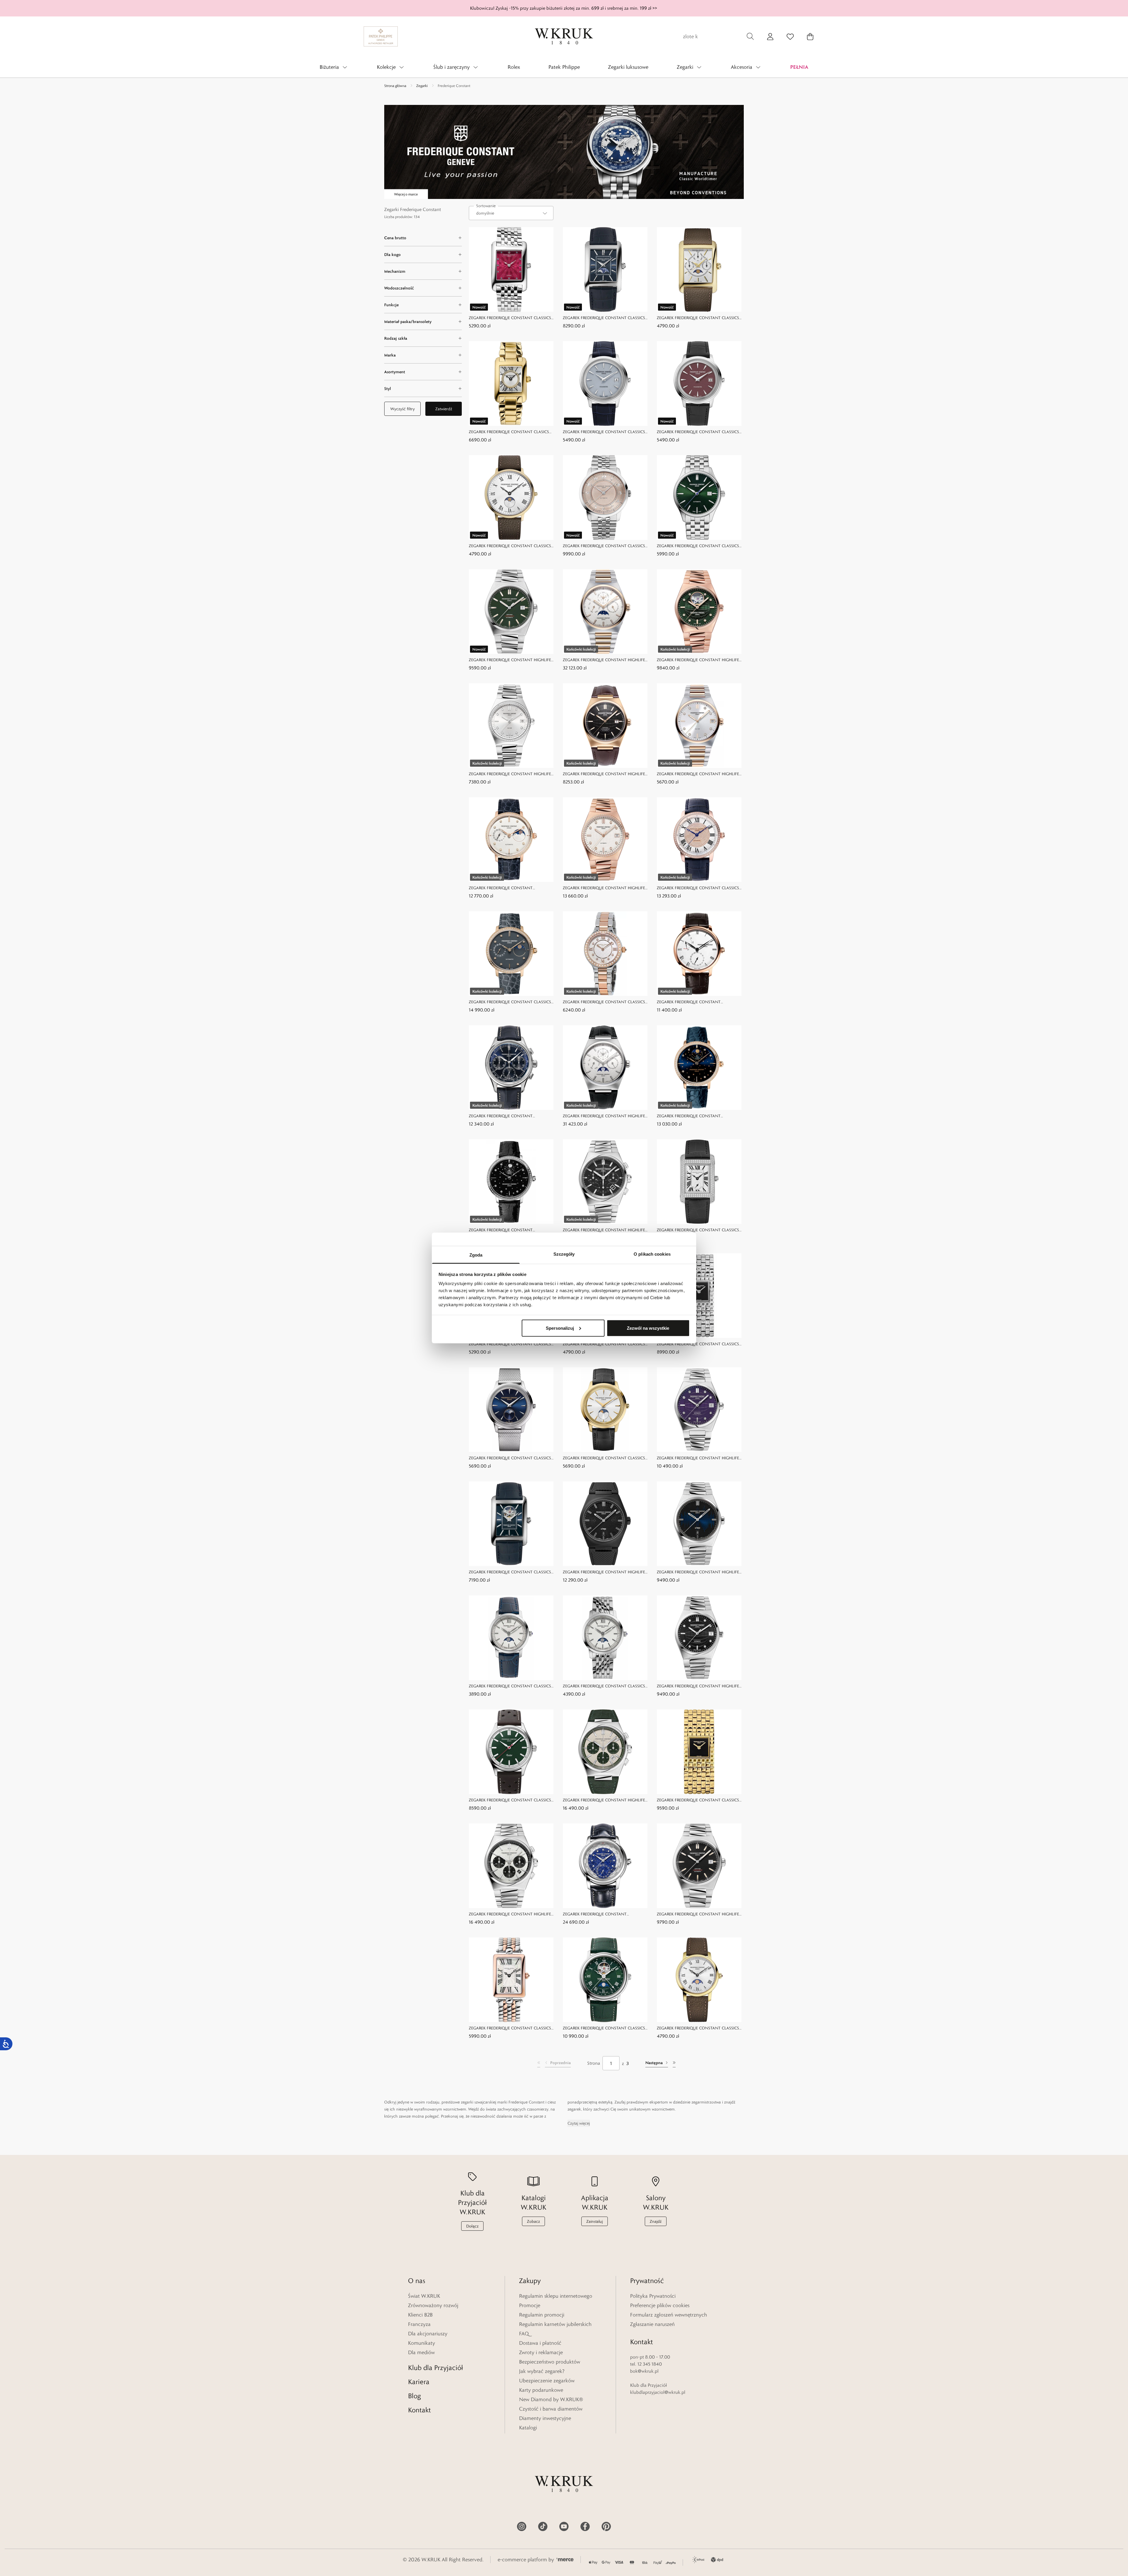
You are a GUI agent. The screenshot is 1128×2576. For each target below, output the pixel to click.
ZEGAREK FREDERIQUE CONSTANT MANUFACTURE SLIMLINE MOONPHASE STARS (700, 1116)
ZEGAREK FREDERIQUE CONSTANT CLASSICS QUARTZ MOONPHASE (510, 546)
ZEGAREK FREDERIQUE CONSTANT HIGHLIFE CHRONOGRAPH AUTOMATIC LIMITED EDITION (604, 1800)
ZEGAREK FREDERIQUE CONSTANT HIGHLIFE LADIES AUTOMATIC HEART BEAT (698, 660)
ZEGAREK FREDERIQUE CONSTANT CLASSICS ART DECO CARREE (510, 2028)
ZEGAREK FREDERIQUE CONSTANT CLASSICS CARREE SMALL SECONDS (698, 1230)
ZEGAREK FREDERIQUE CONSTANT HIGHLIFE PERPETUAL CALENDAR (604, 1116)
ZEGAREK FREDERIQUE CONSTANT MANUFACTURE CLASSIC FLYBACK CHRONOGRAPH (501, 1116)
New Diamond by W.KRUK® (551, 2399)
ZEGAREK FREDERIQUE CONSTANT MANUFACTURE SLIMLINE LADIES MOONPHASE (501, 888)
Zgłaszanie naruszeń (652, 2324)
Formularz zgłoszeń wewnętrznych (669, 2315)
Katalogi (528, 2428)
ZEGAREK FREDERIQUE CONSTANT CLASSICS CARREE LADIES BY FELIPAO (510, 318)
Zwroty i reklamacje (541, 2352)
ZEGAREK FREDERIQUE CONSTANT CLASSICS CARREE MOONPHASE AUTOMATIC (604, 318)
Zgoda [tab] (476, 1255)
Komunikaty (422, 2343)
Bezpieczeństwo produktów (550, 2362)
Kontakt (419, 2410)
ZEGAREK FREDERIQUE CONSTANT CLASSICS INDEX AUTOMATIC (698, 546)
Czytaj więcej (579, 2123)
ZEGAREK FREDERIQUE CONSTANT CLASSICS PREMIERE (604, 546)
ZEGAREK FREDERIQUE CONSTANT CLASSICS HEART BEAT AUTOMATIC (510, 1572)
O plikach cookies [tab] (652, 1254)
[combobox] (511, 213)
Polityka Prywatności (653, 2296)
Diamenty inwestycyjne (545, 2418)
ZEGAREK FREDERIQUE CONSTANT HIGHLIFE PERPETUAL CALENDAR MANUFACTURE (604, 660)
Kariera (419, 2382)
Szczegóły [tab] (564, 1254)
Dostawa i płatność (540, 2343)
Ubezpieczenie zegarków (547, 2381)
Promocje (530, 2305)
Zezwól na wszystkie (648, 1328)
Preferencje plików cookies (660, 2305)
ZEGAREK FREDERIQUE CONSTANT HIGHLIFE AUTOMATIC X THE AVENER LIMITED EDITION (605, 1572)
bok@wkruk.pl (644, 2371)
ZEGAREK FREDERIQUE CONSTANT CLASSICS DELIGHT (604, 1002)
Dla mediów (421, 2352)
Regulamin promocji (542, 2315)
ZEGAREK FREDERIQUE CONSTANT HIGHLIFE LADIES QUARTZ (510, 774)
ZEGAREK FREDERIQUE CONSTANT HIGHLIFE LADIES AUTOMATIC (604, 888)
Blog (414, 2396)
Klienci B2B (420, 2315)
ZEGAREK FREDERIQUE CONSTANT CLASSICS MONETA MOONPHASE (510, 1458)
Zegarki (422, 86)
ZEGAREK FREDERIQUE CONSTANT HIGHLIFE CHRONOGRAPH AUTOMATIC (604, 1230)
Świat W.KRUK (424, 2296)
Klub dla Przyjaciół (435, 2368)
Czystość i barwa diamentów (551, 2409)
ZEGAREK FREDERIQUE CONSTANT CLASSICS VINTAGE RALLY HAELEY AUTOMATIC (510, 1800)
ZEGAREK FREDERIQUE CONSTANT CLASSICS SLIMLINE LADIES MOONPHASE (510, 1002)
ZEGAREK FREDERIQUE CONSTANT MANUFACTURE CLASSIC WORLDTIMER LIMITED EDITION (599, 1914)
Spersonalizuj (560, 1328)
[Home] (564, 36)
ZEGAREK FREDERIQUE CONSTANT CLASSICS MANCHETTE (698, 1344)
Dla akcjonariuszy (428, 2334)
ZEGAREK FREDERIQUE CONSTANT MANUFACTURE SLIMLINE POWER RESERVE (696, 1002)
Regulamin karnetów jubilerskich (555, 2324)
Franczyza (419, 2324)
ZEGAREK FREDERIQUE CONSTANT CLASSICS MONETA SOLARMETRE (604, 432)
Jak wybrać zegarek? (542, 2371)
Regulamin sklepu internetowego (556, 2296)
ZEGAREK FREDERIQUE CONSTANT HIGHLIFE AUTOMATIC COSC (510, 660)
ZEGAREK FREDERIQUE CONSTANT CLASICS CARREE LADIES (509, 432)
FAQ (524, 2334)
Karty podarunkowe (541, 2390)
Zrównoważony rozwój (433, 2305)
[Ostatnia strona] (674, 2063)
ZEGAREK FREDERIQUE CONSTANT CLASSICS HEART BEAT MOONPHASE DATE (604, 2028)
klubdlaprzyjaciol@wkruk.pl (658, 2392)
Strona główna (395, 86)
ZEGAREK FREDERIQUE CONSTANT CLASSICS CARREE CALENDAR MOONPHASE (698, 318)
